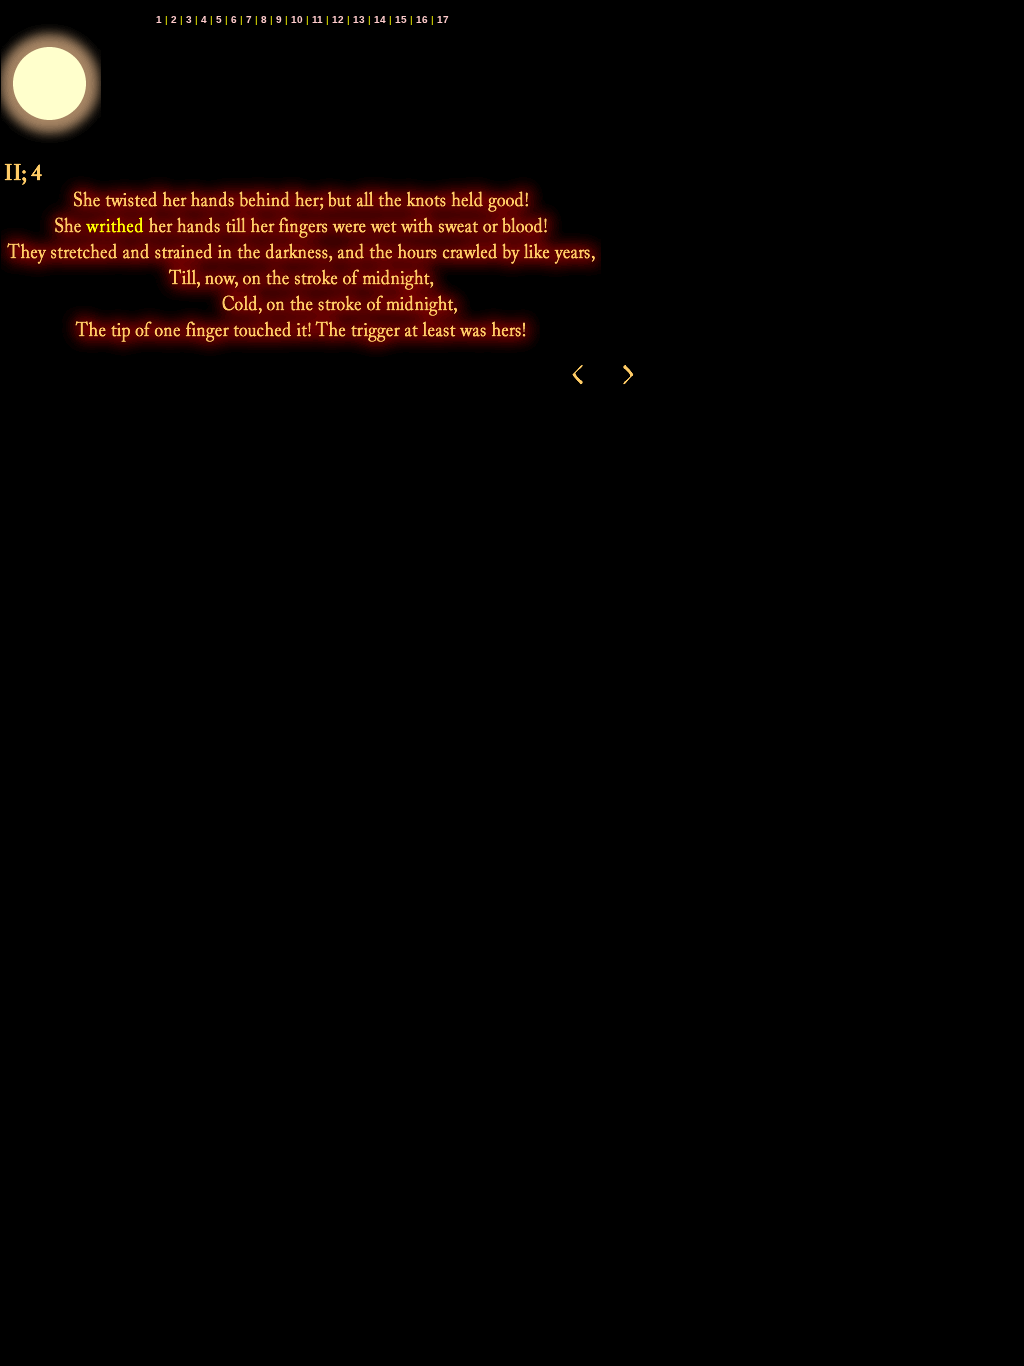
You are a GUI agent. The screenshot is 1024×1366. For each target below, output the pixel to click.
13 (359, 19)
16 (422, 19)
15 (401, 19)
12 (338, 19)
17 (443, 19)
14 (380, 19)
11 (317, 19)
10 (297, 19)
